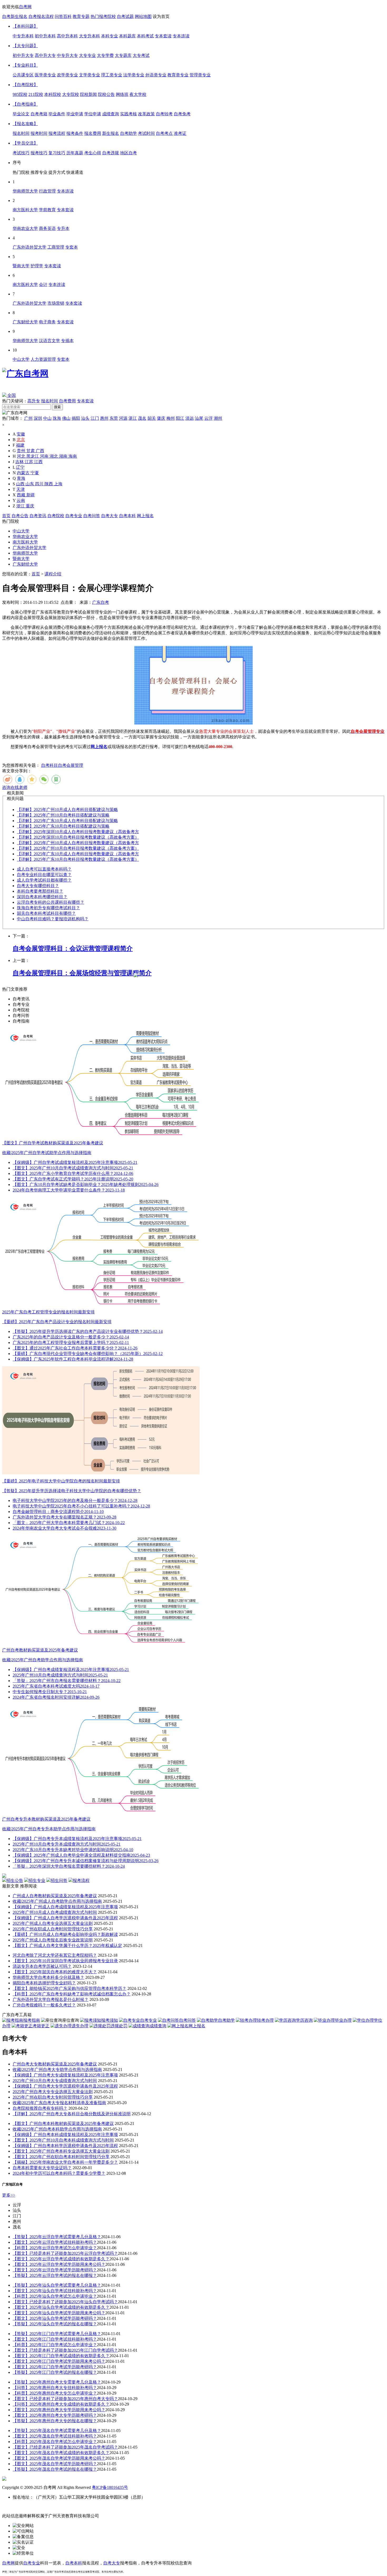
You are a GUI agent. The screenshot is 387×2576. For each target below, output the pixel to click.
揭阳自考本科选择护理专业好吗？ (44, 1983)
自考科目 (49, 765)
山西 (21, 484)
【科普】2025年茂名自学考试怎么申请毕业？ (55, 2442)
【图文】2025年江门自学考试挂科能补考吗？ (55, 2339)
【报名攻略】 (25, 124)
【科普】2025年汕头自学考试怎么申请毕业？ (55, 2296)
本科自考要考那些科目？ (40, 891)
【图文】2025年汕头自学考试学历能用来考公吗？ (59, 2313)
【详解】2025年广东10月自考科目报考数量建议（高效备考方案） (78, 859)
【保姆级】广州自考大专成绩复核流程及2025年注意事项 (65, 2075)
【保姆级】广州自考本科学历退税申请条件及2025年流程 (65, 2146)
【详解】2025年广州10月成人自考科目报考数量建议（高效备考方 (78, 843)
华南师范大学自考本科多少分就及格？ (48, 1977)
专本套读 (85, 401)
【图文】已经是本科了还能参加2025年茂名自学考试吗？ (65, 2447)
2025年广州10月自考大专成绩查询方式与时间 (55, 2081)
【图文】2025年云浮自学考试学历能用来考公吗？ (59, 2264)
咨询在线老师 (15, 787)
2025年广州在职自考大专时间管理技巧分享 (53, 2097)
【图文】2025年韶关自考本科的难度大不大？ (55, 1972)
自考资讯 (38, 516)
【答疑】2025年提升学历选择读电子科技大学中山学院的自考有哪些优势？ (72, 1491)
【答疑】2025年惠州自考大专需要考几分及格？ (57, 2382)
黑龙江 (33, 456)
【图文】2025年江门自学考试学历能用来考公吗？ (59, 2361)
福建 (20, 445)
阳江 (180, 418)
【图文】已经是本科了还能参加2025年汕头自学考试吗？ (65, 2302)
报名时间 (49, 401)
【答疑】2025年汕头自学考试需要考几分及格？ (57, 2285)
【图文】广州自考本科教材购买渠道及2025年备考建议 (63, 2123)
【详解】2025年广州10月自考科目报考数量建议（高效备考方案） (78, 848)
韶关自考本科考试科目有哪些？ (46, 913)
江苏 (29, 462)
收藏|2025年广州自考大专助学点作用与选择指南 (57, 2070)
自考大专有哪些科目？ (38, 886)
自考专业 (74, 516)
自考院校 (56, 516)
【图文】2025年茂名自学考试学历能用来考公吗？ (59, 2458)
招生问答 (59, 1880)
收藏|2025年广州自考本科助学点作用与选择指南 (57, 2129)
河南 (45, 456)
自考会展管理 (71, 765)
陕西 (49, 484)
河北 (22, 456)
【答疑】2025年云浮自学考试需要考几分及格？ (57, 2237)
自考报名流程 (41, 16)
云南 (21, 500)
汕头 (85, 418)
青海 (21, 478)
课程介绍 (53, 574)
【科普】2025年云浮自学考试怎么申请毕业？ (55, 2248)
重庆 (30, 506)
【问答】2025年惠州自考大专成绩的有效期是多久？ (61, 2404)
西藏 (22, 495)
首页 (6, 516)
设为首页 (161, 16)
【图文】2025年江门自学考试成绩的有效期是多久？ (61, 2356)
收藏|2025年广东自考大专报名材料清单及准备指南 (59, 2103)
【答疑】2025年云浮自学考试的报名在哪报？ (55, 2275)
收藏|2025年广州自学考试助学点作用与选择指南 (47, 1153)
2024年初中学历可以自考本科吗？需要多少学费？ (59, 2173)
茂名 (142, 418)
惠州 (104, 418)
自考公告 (20, 516)
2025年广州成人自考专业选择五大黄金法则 (53, 1923)
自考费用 (67, 401)
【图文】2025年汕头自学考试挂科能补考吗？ (55, 2291)
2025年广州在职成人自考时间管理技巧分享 (53, 1929)
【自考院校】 (25, 85)
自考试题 (125, 16)
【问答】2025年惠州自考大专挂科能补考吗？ (55, 2388)
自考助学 (226, 2020)
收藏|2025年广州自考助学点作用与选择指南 (43, 1660)
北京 (21, 440)
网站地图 (143, 16)
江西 (38, 462)
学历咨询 (304, 2020)
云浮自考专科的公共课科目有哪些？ (51, 902)
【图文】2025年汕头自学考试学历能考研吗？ (55, 2318)
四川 (40, 484)
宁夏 (35, 473)
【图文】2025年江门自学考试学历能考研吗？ (55, 2367)
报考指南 (32, 2020)
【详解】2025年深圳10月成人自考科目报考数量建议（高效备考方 (78, 832)
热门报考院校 (103, 16)
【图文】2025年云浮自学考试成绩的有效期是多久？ (61, 2259)
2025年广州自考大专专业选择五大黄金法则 (53, 2092)
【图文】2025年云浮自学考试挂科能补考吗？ (55, 2242)
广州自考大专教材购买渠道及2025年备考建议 (55, 2064)
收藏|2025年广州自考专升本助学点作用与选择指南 (49, 1829)
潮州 (218, 418)
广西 (40, 451)
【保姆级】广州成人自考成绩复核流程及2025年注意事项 (65, 1907)
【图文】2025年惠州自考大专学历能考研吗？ (55, 2415)
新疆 (31, 495)
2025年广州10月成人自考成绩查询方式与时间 (55, 1912)
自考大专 (110, 516)
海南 (73, 456)
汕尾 (199, 418)
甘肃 (31, 451)
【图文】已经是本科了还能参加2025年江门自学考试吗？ (65, 2350)
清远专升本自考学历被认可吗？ (42, 1966)
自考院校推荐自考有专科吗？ (40, 2108)
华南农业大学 (25, 537)
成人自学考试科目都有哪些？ (44, 880)
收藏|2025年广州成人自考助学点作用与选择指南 (57, 1901)
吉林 (20, 462)
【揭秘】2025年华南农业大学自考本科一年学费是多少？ (65, 2162)
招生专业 (37, 1880)
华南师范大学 (25, 553)
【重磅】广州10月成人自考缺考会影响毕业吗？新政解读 (65, 1934)
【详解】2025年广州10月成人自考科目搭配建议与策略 (67, 810)
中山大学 (21, 531)
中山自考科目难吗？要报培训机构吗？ (53, 919)
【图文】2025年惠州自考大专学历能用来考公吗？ (59, 2410)
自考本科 (127, 516)
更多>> (9, 2195)
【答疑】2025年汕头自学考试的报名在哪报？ (55, 2324)
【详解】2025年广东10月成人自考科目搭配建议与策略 (67, 821)
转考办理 (265, 2020)
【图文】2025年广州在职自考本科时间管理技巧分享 (61, 2157)
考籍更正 (41, 2026)
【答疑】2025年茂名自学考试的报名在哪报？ (55, 2469)
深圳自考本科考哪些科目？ (42, 897)
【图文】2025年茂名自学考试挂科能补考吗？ (55, 2436)
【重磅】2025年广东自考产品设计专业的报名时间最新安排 (57, 1322)
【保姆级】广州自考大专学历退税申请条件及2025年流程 (65, 2086)
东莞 (114, 418)
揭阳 (76, 418)
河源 (123, 418)
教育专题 (81, 16)
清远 (190, 418)
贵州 (22, 451)
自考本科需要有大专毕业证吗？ (42, 2168)
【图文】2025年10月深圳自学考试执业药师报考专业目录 (65, 1961)
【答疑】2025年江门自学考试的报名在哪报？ (55, 2372)
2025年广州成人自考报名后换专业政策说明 (53, 1940)
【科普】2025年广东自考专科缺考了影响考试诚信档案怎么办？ (72, 1994)
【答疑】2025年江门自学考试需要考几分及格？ (57, 2334)
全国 (11, 395)
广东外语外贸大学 (29, 548)
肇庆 (161, 418)
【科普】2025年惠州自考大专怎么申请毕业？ (55, 2393)
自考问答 (92, 516)
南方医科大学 (25, 542)
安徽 (21, 434)
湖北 (54, 456)
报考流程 (81, 1880)
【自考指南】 (25, 104)
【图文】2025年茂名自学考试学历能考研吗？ (55, 2464)
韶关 (152, 418)
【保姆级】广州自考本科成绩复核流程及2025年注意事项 (65, 2135)
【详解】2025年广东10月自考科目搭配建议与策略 (63, 826)
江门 (95, 418)
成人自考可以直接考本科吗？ (44, 869)
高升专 (34, 401)
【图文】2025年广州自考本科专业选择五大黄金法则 (61, 2151)
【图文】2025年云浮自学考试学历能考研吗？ (55, 2270)
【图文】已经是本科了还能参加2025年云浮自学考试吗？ (65, 2253)
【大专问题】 (25, 46)
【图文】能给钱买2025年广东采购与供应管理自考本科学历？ (70, 1988)
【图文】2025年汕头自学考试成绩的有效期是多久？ (61, 2307)
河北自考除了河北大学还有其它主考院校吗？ (55, 1955)
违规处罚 (119, 2026)
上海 (58, 484)
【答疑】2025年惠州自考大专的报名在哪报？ (55, 2421)
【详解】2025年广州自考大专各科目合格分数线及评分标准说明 (72, 2114)
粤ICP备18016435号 (110, 2487)
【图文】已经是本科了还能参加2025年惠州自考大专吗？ (65, 2399)
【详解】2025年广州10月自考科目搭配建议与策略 (63, 815)
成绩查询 (158, 2026)
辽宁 (20, 467)
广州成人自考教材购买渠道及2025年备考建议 (55, 1896)
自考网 (25, 7)
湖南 (64, 456)
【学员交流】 (25, 143)
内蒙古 (24, 473)
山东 (30, 484)
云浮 (209, 418)
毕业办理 (343, 2020)
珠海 (57, 418)
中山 (47, 418)
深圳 (38, 418)
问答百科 (63, 16)
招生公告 (15, 1880)
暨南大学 (21, 559)
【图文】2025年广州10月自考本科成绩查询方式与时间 (63, 2140)
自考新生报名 (15, 16)
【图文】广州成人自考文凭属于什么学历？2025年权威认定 (67, 1945)
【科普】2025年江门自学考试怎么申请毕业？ (55, 2345)
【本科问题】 (25, 26)
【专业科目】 (25, 65)
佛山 (66, 418)
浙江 (21, 506)
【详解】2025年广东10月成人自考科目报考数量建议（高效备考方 (78, 854)
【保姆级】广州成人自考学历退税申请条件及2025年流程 (65, 1918)
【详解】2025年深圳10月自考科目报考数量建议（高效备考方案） (78, 837)
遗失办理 (80, 2026)
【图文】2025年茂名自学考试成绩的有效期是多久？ (61, 2453)
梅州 (171, 418)
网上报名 (145, 516)
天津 (21, 489)
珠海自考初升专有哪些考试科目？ (48, 908)
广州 (28, 418)
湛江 (133, 418)
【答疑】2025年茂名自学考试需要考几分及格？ (57, 2431)
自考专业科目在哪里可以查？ (44, 875)
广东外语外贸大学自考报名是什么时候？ (51, 1999)
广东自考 (101, 602)
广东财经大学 (25, 564)
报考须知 (110, 2020)
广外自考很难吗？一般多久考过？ (44, 2005)
